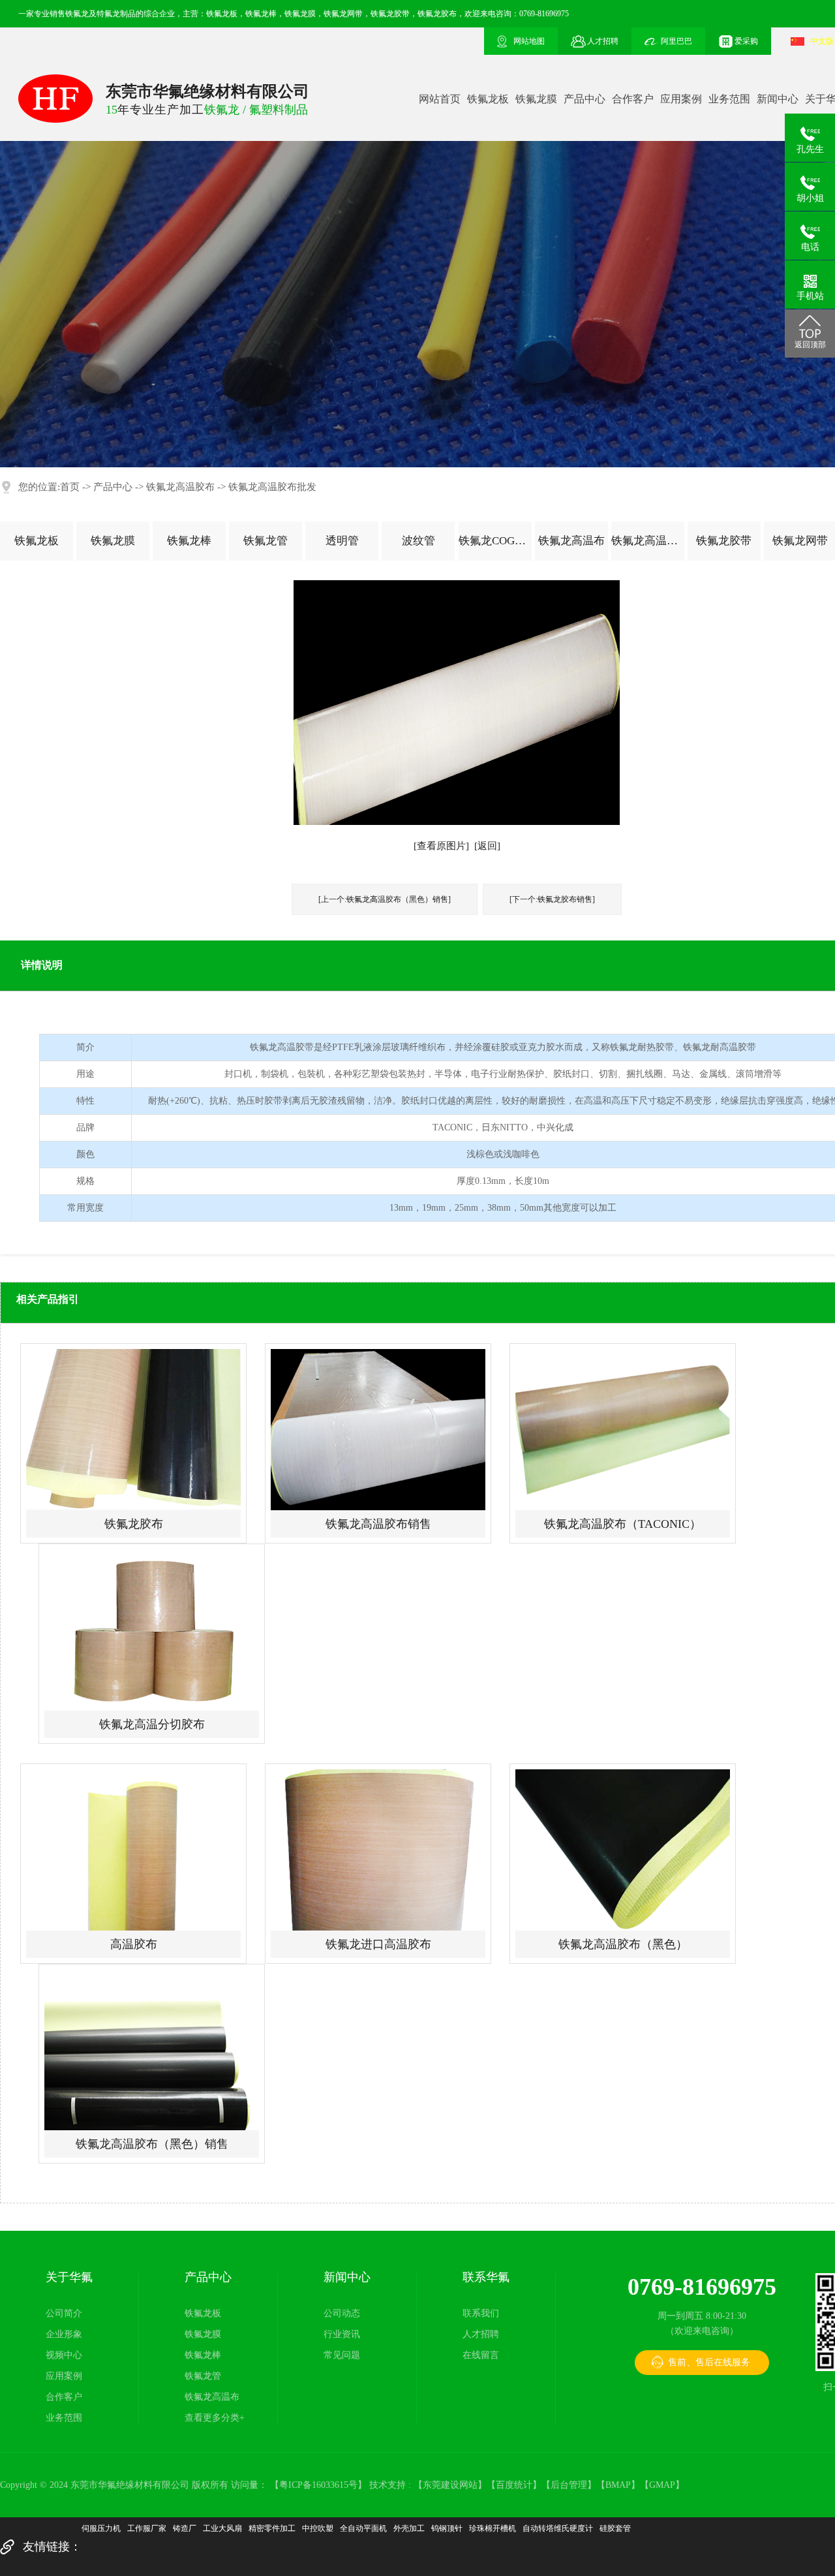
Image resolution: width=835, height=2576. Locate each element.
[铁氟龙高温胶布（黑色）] (623, 1850)
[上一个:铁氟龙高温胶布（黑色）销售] (385, 899)
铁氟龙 (77, 14)
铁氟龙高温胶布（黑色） (623, 1944)
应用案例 (681, 99)
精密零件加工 (272, 2528)
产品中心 (584, 99)
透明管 (342, 541)
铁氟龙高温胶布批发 (272, 487)
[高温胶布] (133, 1850)
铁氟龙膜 (536, 99)
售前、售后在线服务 (709, 2362)
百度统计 (514, 2485)
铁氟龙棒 (189, 541)
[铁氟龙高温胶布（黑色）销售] (152, 2050)
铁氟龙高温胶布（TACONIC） (623, 1524)
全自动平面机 (363, 2528)
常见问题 (342, 2355)
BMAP (618, 2485)
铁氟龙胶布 (134, 1524)
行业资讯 (342, 2334)
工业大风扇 (222, 2528)
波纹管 (418, 541)
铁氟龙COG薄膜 (495, 541)
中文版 (822, 41)
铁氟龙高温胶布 (180, 487)
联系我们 (481, 2313)
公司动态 (342, 2313)
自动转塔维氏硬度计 (558, 2528)
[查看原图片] (441, 846)
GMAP (662, 2485)
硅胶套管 (615, 2528)
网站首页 (440, 99)
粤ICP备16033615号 (318, 2485)
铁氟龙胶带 (724, 541)
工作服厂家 (147, 2528)
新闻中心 (778, 99)
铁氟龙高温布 (571, 541)
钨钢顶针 (447, 2528)
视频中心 (64, 2355)
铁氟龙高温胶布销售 (378, 1524)
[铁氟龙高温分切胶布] (152, 1630)
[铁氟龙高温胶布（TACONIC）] (623, 1430)
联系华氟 (486, 2277)
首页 (70, 487)
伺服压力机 (101, 2528)
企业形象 (64, 2334)
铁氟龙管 (266, 541)
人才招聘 (481, 2334)
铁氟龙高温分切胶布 (152, 1724)
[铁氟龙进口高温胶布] (378, 1850)
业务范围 (729, 99)
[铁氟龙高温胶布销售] (378, 1430)
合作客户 (633, 99)
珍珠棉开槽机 (493, 2528)
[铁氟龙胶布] (133, 1430)
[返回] (487, 846)
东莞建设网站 (450, 2485)
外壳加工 (409, 2528)
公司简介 (64, 2313)
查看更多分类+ (215, 2418)
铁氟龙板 (488, 99)
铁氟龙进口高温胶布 (378, 1944)
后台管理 (569, 2485)
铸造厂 (185, 2528)
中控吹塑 (318, 2528)
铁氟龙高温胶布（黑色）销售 (152, 2144)
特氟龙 (108, 14)
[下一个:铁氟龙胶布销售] (552, 899)
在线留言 (481, 2355)
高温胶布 (134, 1944)
